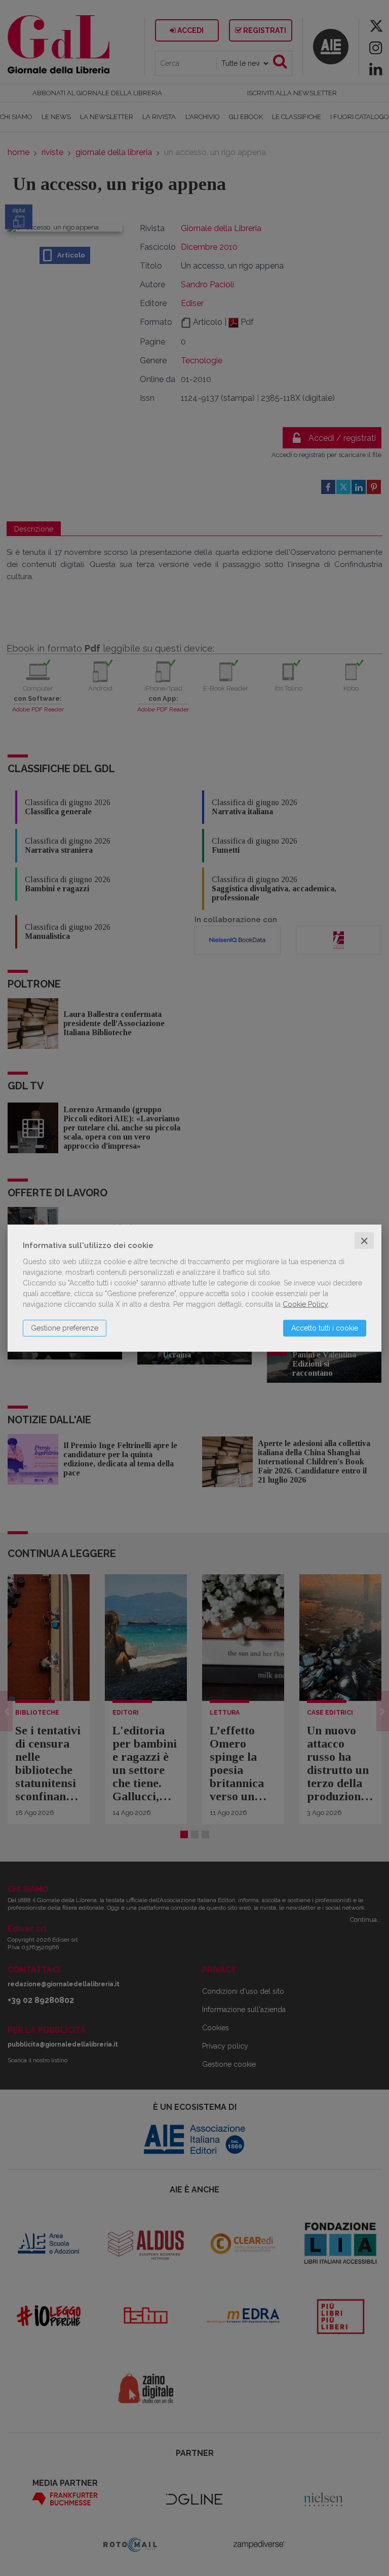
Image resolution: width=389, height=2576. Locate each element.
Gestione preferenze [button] (65, 1328)
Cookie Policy (305, 1304)
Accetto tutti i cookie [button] (325, 1328)
